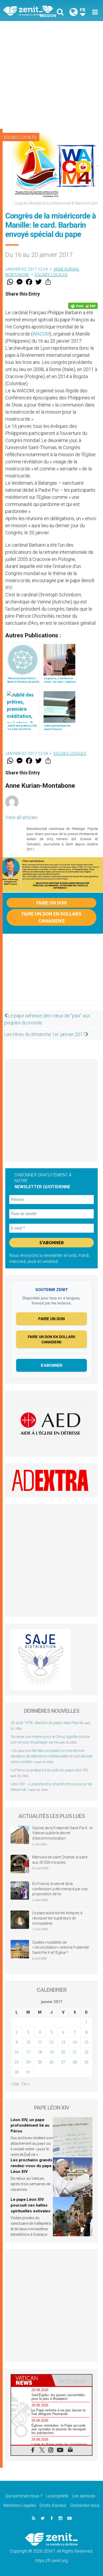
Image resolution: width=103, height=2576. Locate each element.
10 (28, 2042)
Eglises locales (20, 137)
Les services (84, 2496)
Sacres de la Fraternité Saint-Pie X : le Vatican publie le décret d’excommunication (62, 1833)
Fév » (26, 2084)
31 (28, 2072)
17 (28, 2052)
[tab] (31, 2380)
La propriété (57, 2496)
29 (86, 2062)
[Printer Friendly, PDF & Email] (83, 306)
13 (63, 2042)
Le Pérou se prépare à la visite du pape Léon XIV (50, 1770)
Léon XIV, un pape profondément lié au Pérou (30, 2125)
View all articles (21, 817)
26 (51, 2062)
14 (75, 2042)
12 (51, 2042)
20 (63, 2052)
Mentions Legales (20, 2505)
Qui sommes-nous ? (24, 2496)
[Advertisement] (51, 75)
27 (63, 2062)
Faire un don (51, 903)
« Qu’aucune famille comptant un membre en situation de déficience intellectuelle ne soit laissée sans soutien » (51, 1756)
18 (40, 2052)
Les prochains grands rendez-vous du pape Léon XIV (31, 2166)
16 (17, 2052)
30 (17, 2072)
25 (40, 2062)
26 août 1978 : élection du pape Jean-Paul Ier (47, 1723)
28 (75, 2062)
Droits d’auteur (53, 2505)
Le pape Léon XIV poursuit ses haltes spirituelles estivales (31, 2205)
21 (75, 2052)
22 (86, 2052)
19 (51, 2052)
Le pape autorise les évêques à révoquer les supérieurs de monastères (57, 1918)
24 (28, 2062)
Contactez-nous (85, 2505)
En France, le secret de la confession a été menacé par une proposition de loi (60, 1889)
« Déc (15, 2084)
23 (17, 2062)
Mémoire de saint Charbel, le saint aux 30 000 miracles (60, 1860)
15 (86, 2042)
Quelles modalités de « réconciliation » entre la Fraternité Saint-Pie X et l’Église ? (60, 1947)
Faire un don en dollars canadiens (51, 917)
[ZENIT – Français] (29, 11)
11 (40, 2042)
